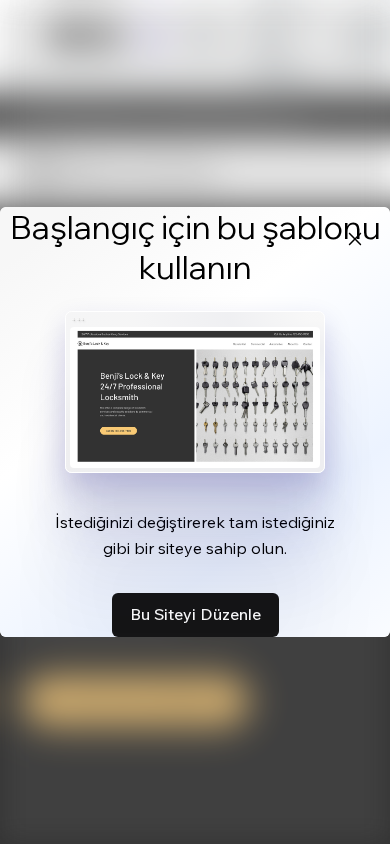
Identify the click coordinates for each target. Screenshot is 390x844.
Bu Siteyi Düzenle (195, 614)
